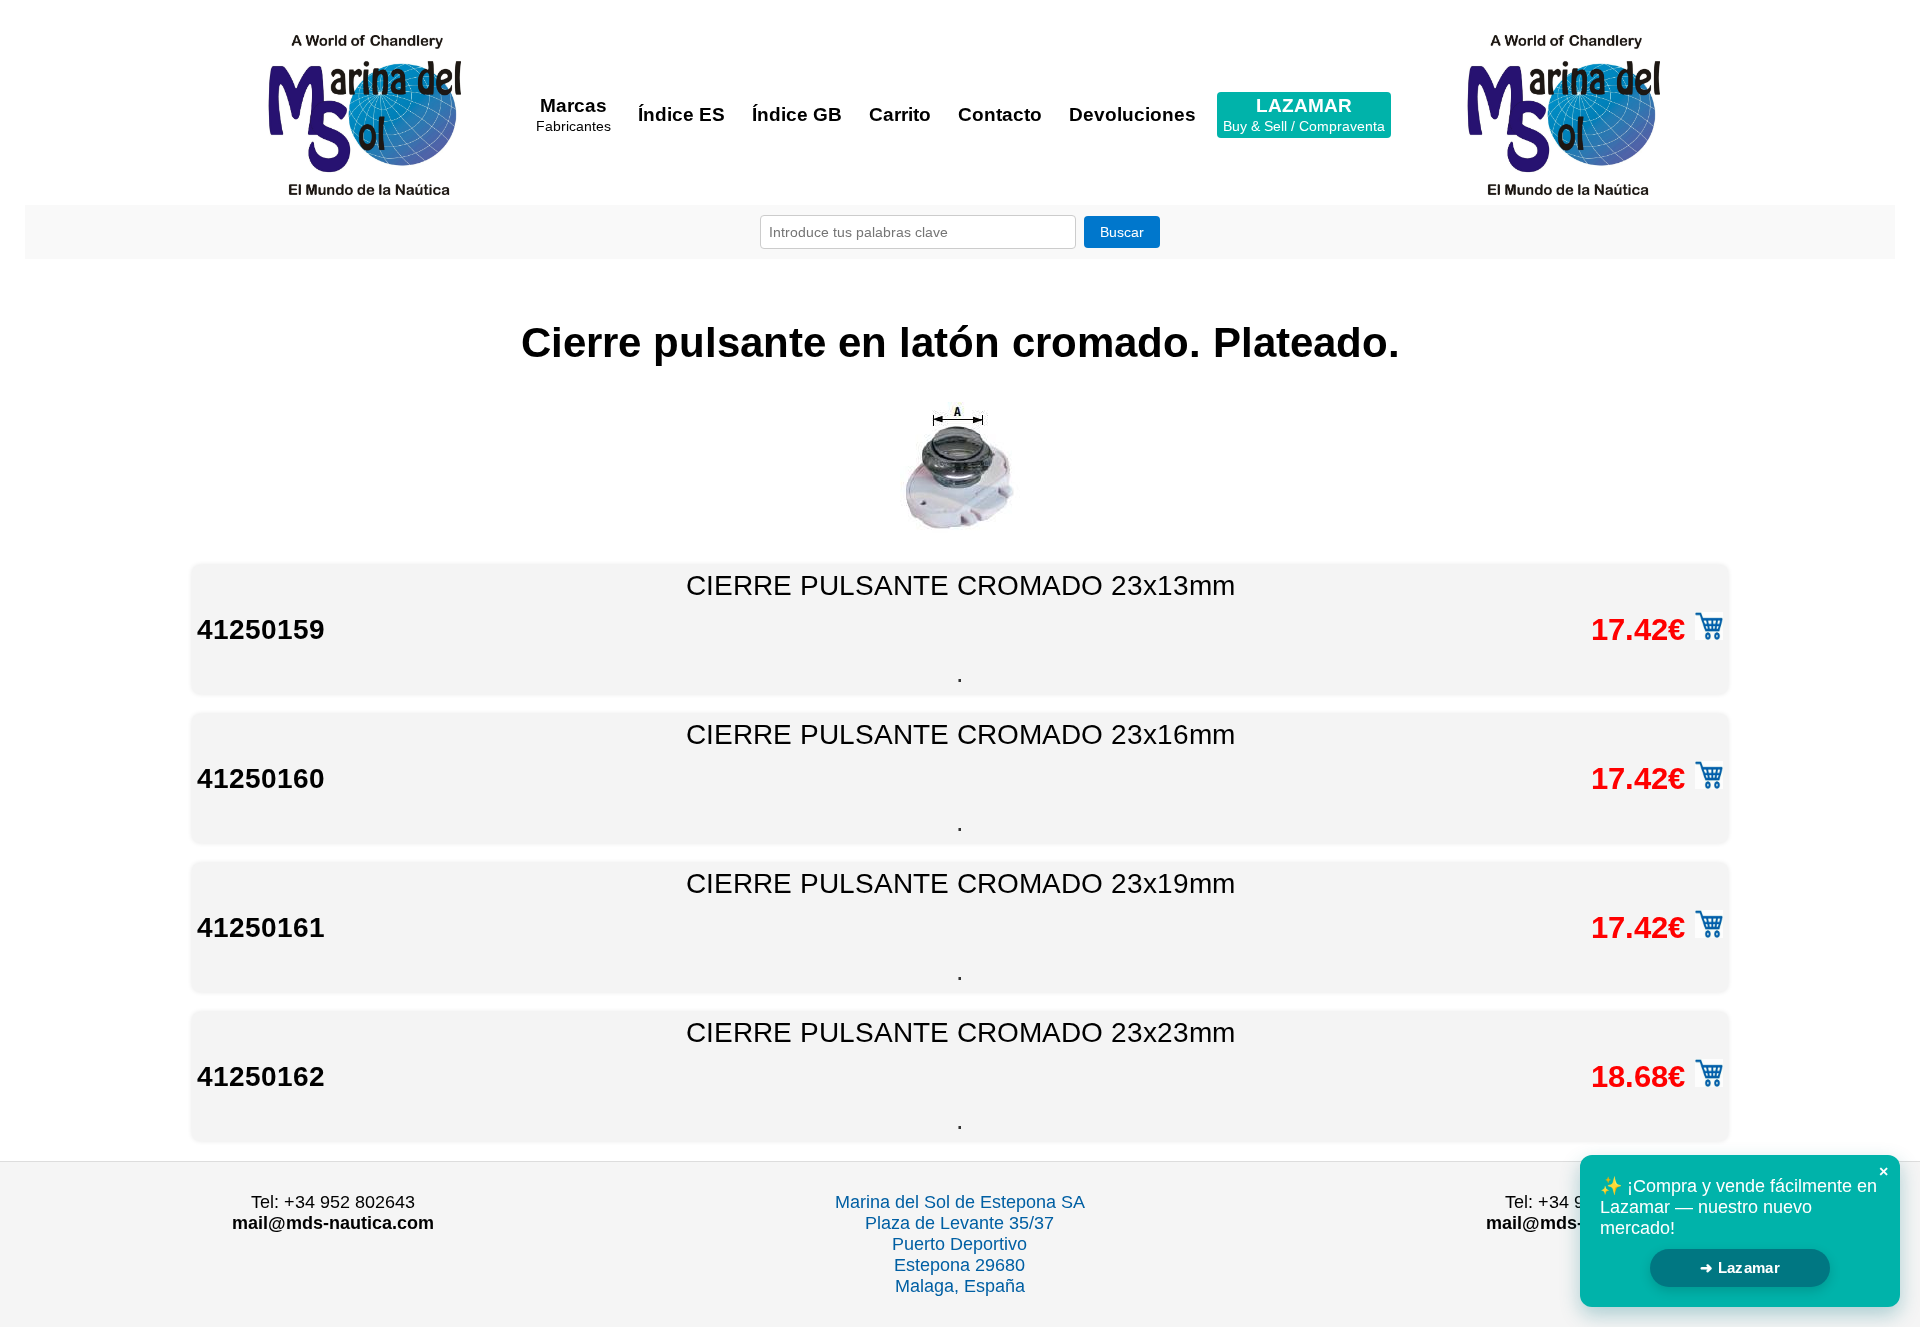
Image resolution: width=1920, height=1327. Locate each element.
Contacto (1000, 114)
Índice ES (681, 114)
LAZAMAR (1304, 114)
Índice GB (797, 114)
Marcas (573, 114)
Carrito (900, 114)
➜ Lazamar (1740, 1267)
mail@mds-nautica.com (333, 1223)
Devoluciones (1132, 114)
